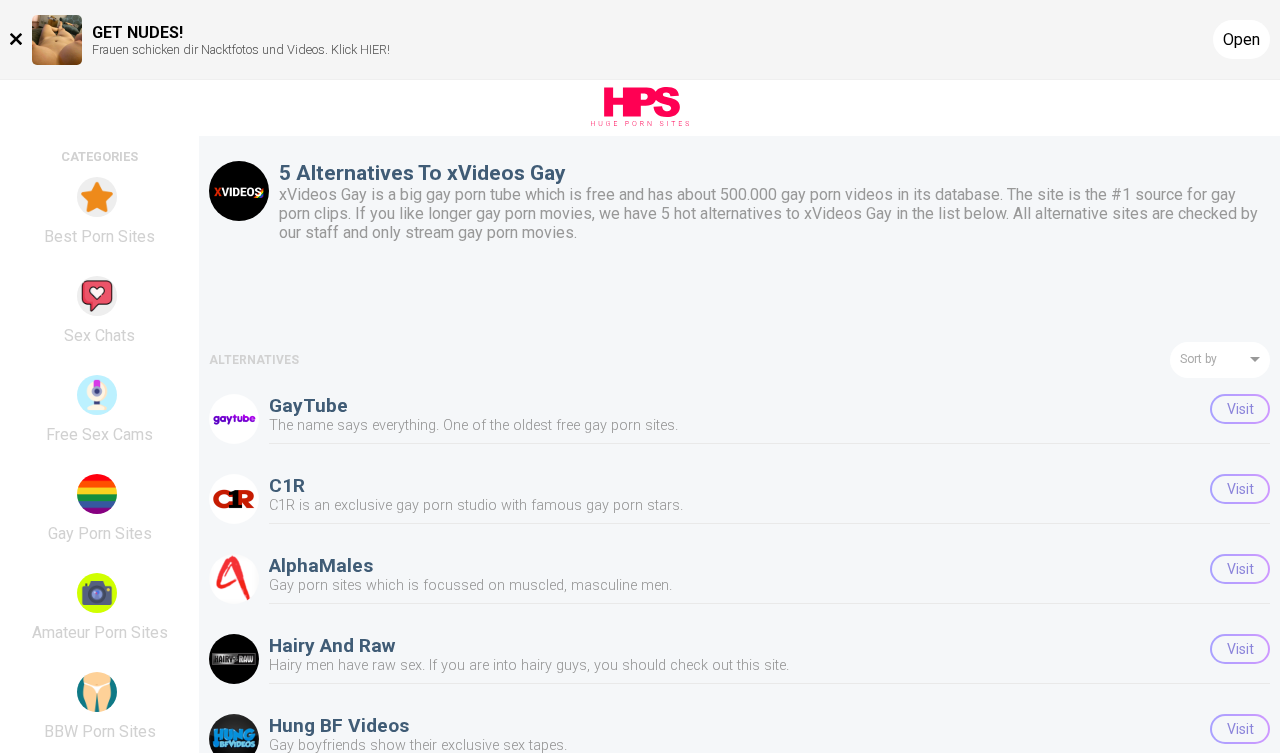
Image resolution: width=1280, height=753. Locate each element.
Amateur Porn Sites (100, 632)
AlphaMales (321, 565)
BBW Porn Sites (100, 731)
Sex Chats (99, 335)
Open (1241, 39)
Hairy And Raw (332, 645)
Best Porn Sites (99, 236)
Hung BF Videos (339, 725)
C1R (287, 485)
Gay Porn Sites (100, 533)
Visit (1240, 409)
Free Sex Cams (99, 434)
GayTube (308, 405)
